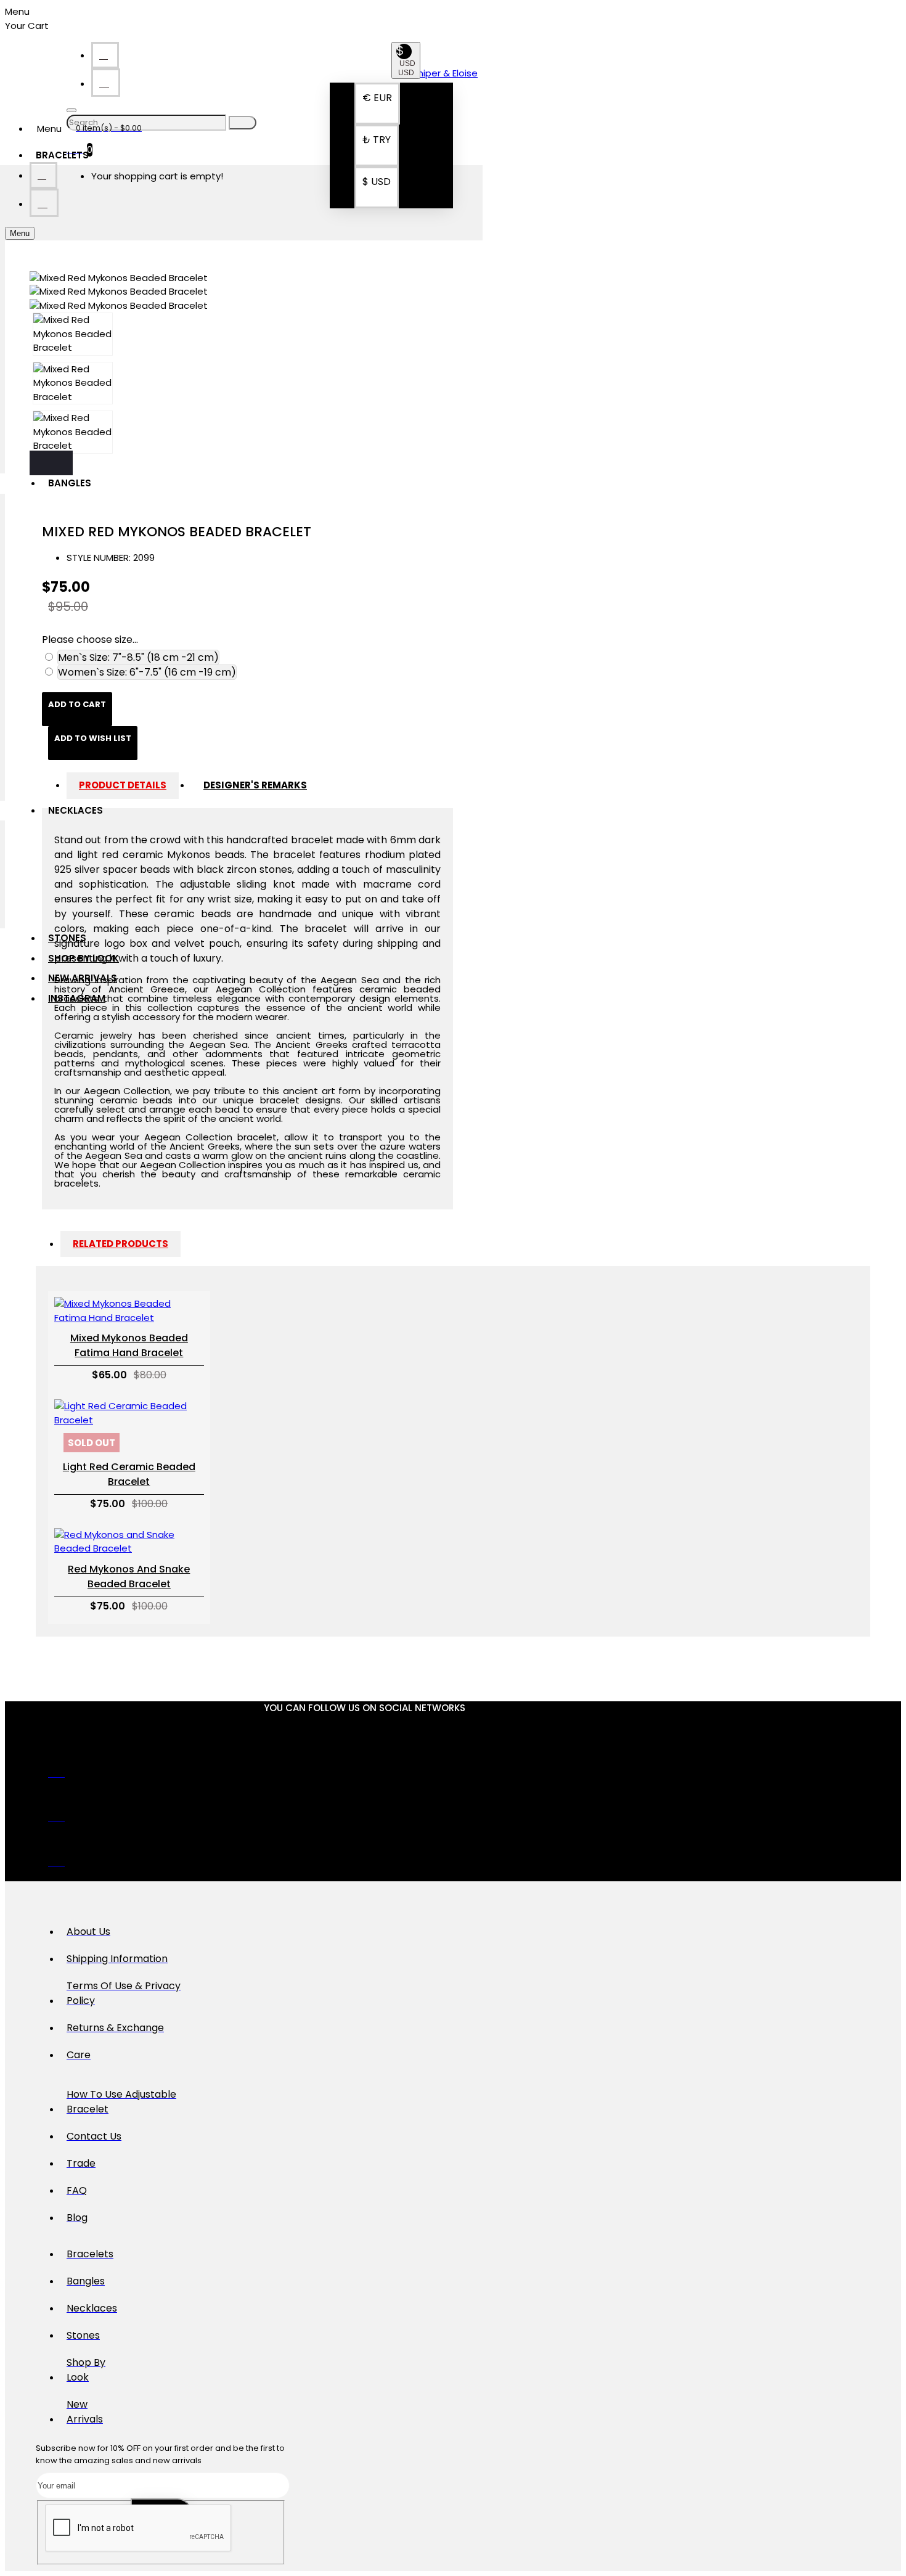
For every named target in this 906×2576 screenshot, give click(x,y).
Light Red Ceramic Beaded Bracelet (129, 1474)
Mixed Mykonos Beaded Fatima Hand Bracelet (129, 1345)
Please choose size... (90, 640)
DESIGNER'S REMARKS (255, 785)
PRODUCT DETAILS (123, 785)
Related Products (120, 1244)
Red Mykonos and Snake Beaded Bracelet (129, 1576)
